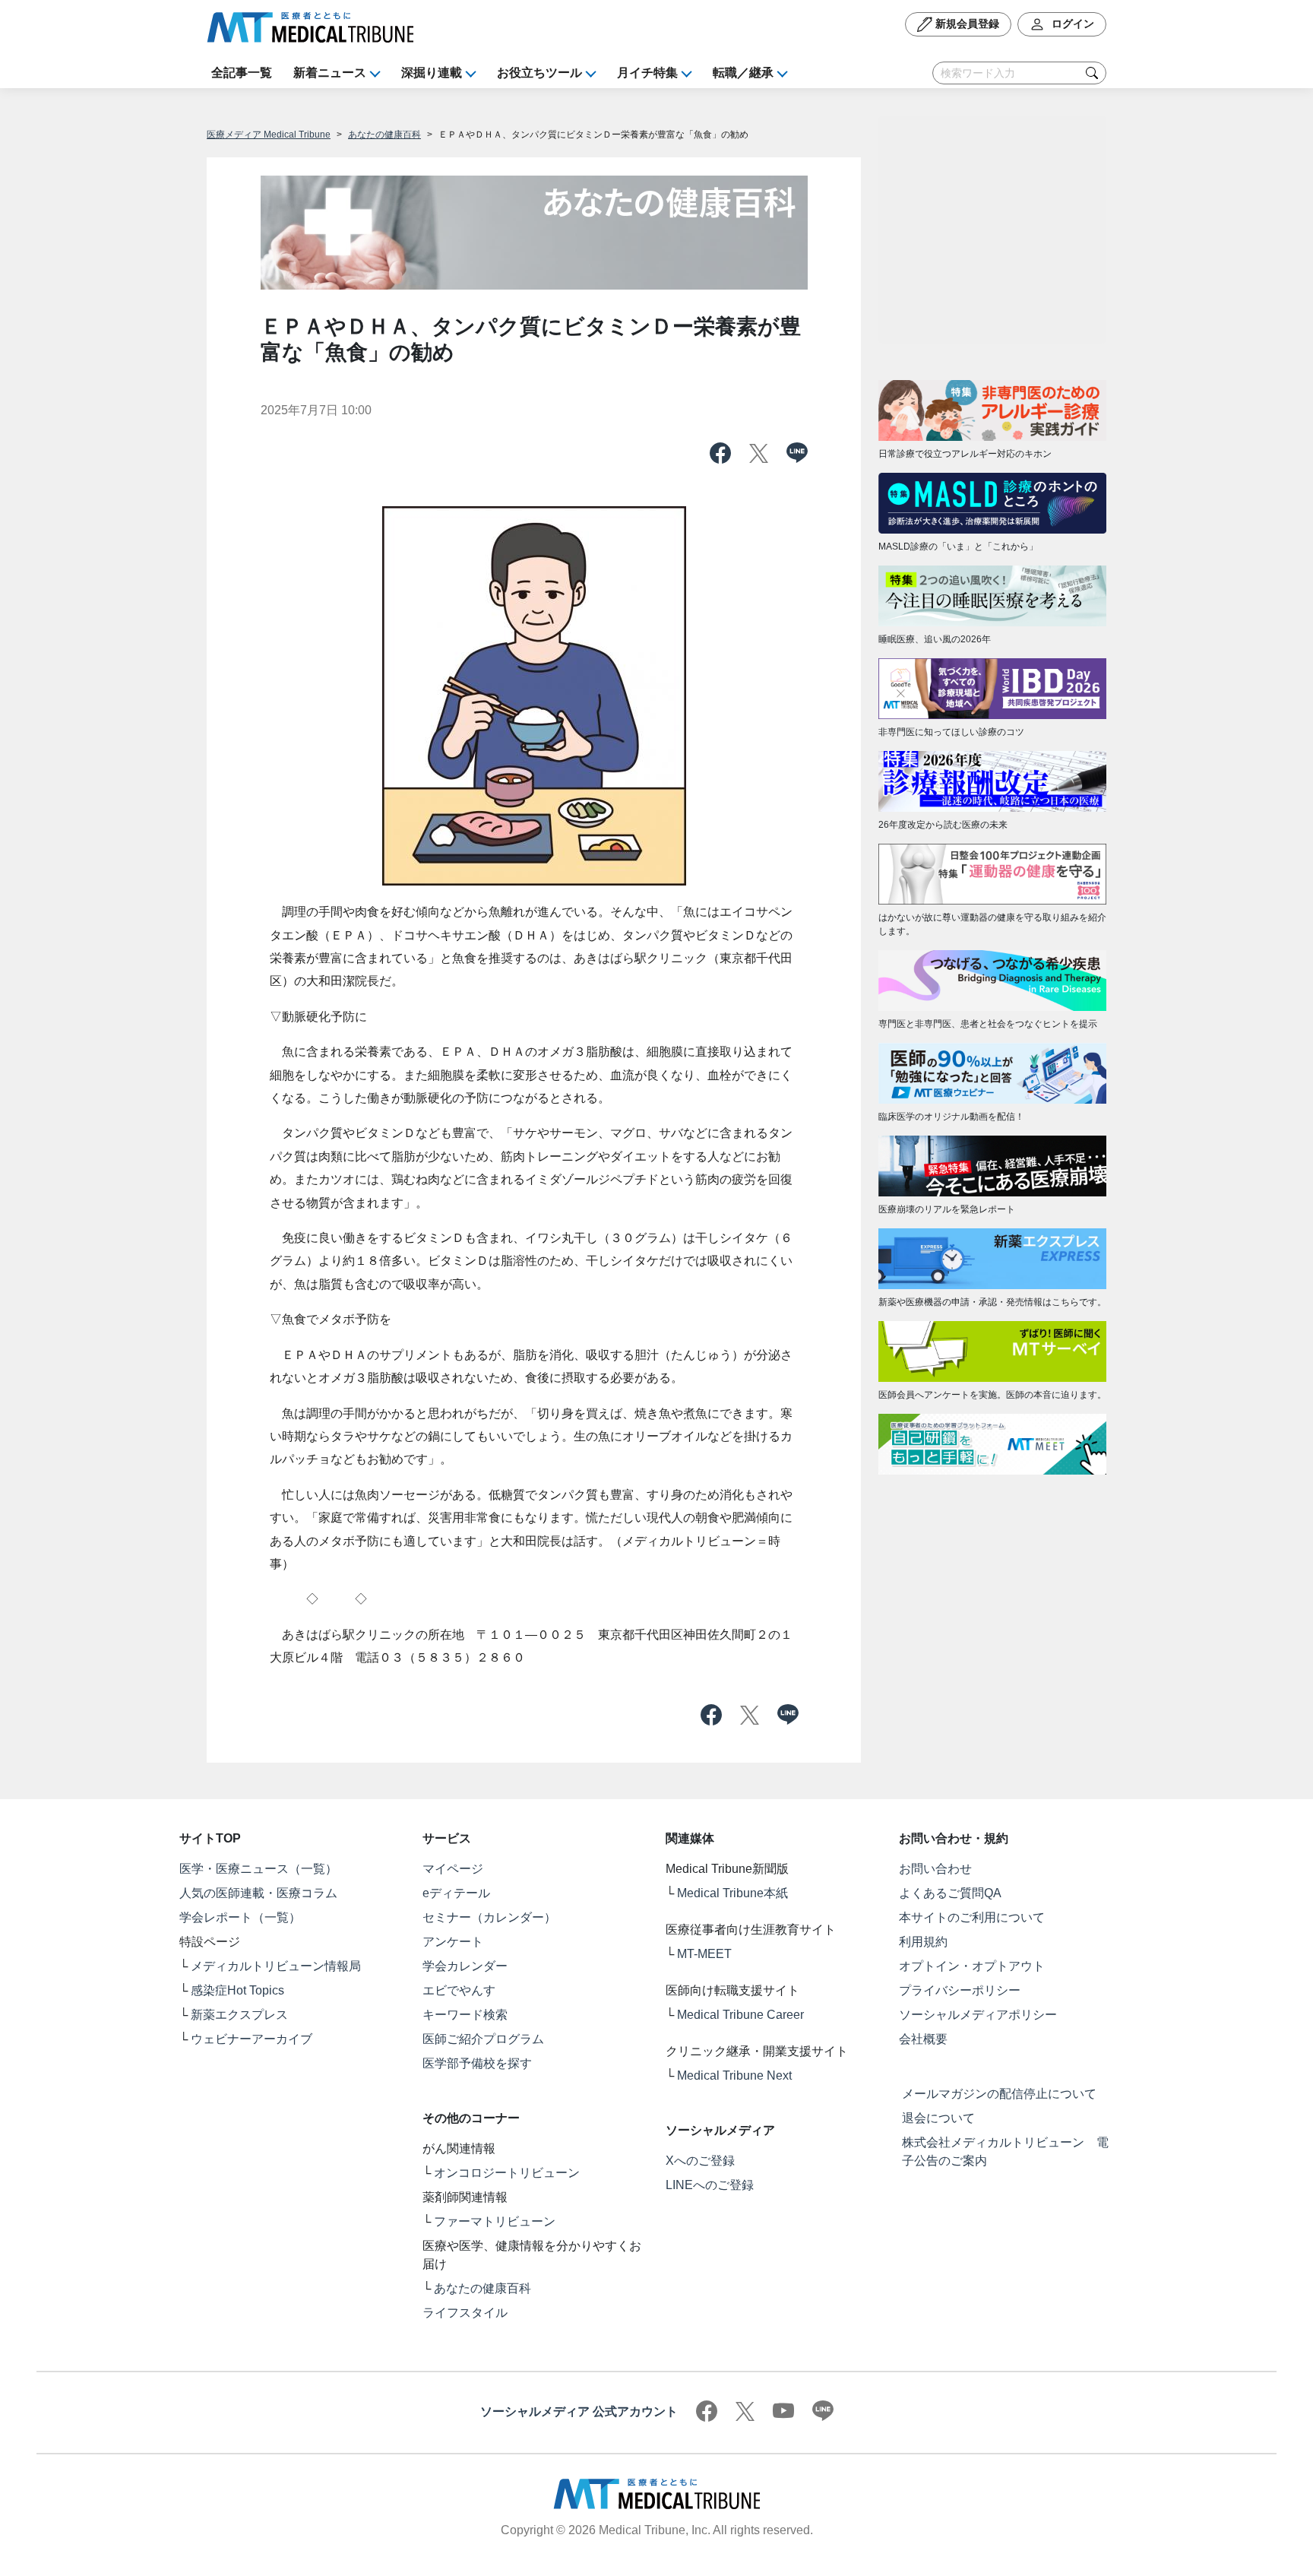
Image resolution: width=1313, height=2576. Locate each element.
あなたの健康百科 (384, 135)
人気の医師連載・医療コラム (258, 1893)
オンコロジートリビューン (507, 2173)
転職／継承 (743, 73)
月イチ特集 (647, 73)
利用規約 (923, 1942)
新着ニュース (330, 73)
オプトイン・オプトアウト (972, 1966)
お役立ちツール (539, 73)
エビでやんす (459, 1990)
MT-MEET (704, 1954)
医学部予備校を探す (477, 2063)
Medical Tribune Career (740, 2015)
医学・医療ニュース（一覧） (258, 1869)
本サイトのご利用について (972, 1917)
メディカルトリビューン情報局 (276, 1966)
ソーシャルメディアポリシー (978, 2015)
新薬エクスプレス (239, 2015)
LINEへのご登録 (710, 2185)
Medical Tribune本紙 (732, 1893)
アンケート (453, 1942)
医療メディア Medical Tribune (269, 135)
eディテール (456, 1893)
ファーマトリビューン (495, 2221)
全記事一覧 (242, 73)
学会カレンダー (465, 1966)
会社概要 (923, 2039)
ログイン (1071, 24)
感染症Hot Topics (237, 1990)
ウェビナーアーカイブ (252, 2039)
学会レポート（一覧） (240, 1917)
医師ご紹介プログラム (483, 2039)
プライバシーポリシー (960, 1990)
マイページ (453, 1869)
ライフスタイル (465, 2313)
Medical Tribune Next (734, 2075)
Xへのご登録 (700, 2161)
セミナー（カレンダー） (489, 1917)
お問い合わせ (935, 1869)
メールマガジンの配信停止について (999, 2094)
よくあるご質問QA (950, 1893)
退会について (938, 2118)
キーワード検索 (465, 2015)
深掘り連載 (432, 73)
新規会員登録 (966, 24)
